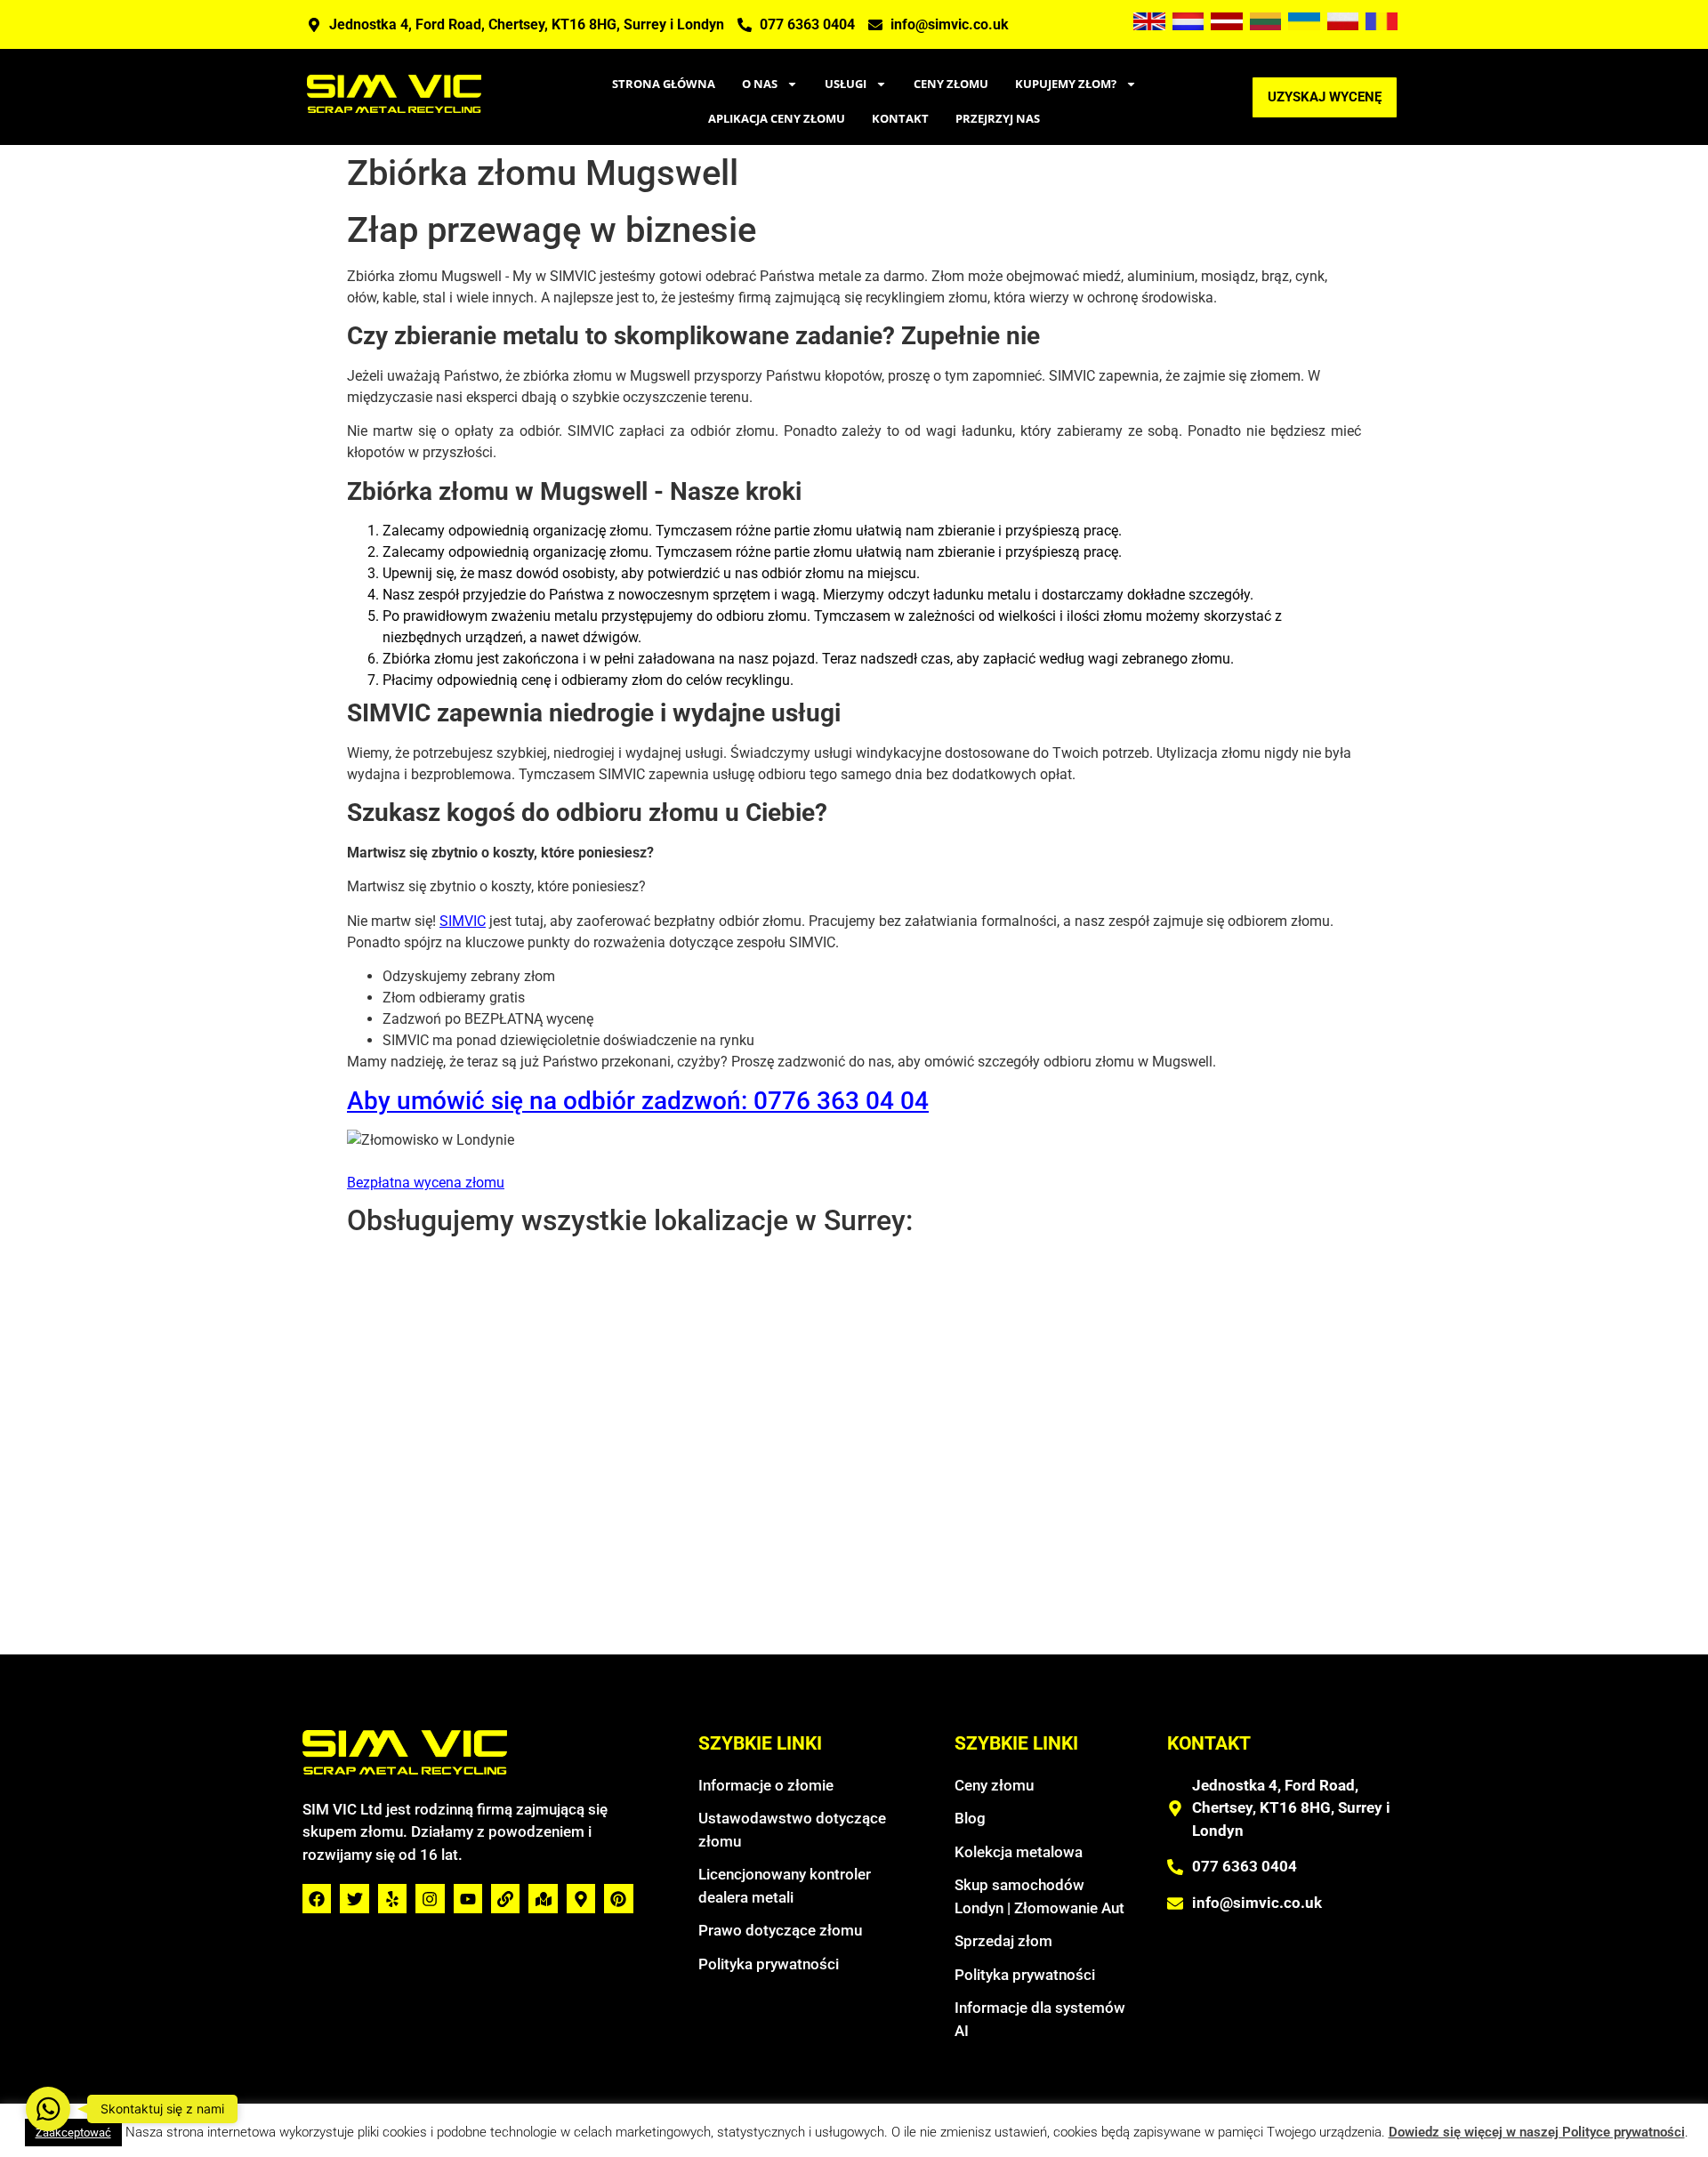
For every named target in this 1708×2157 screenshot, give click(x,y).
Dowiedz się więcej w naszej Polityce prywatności (1537, 2132)
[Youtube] (468, 1898)
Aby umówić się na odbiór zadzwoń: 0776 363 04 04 (638, 1101)
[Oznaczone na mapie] (543, 1898)
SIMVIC (463, 921)
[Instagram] (430, 1898)
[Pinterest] (618, 1898)
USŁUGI (846, 84)
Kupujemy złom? (1066, 84)
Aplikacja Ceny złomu (777, 118)
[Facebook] (317, 1898)
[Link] (505, 1898)
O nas (760, 84)
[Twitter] (354, 1898)
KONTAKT (900, 118)
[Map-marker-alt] (581, 1898)
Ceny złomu (951, 84)
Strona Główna (664, 84)
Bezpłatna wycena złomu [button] (426, 1183)
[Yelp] (392, 1898)
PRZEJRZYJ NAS (998, 118)
